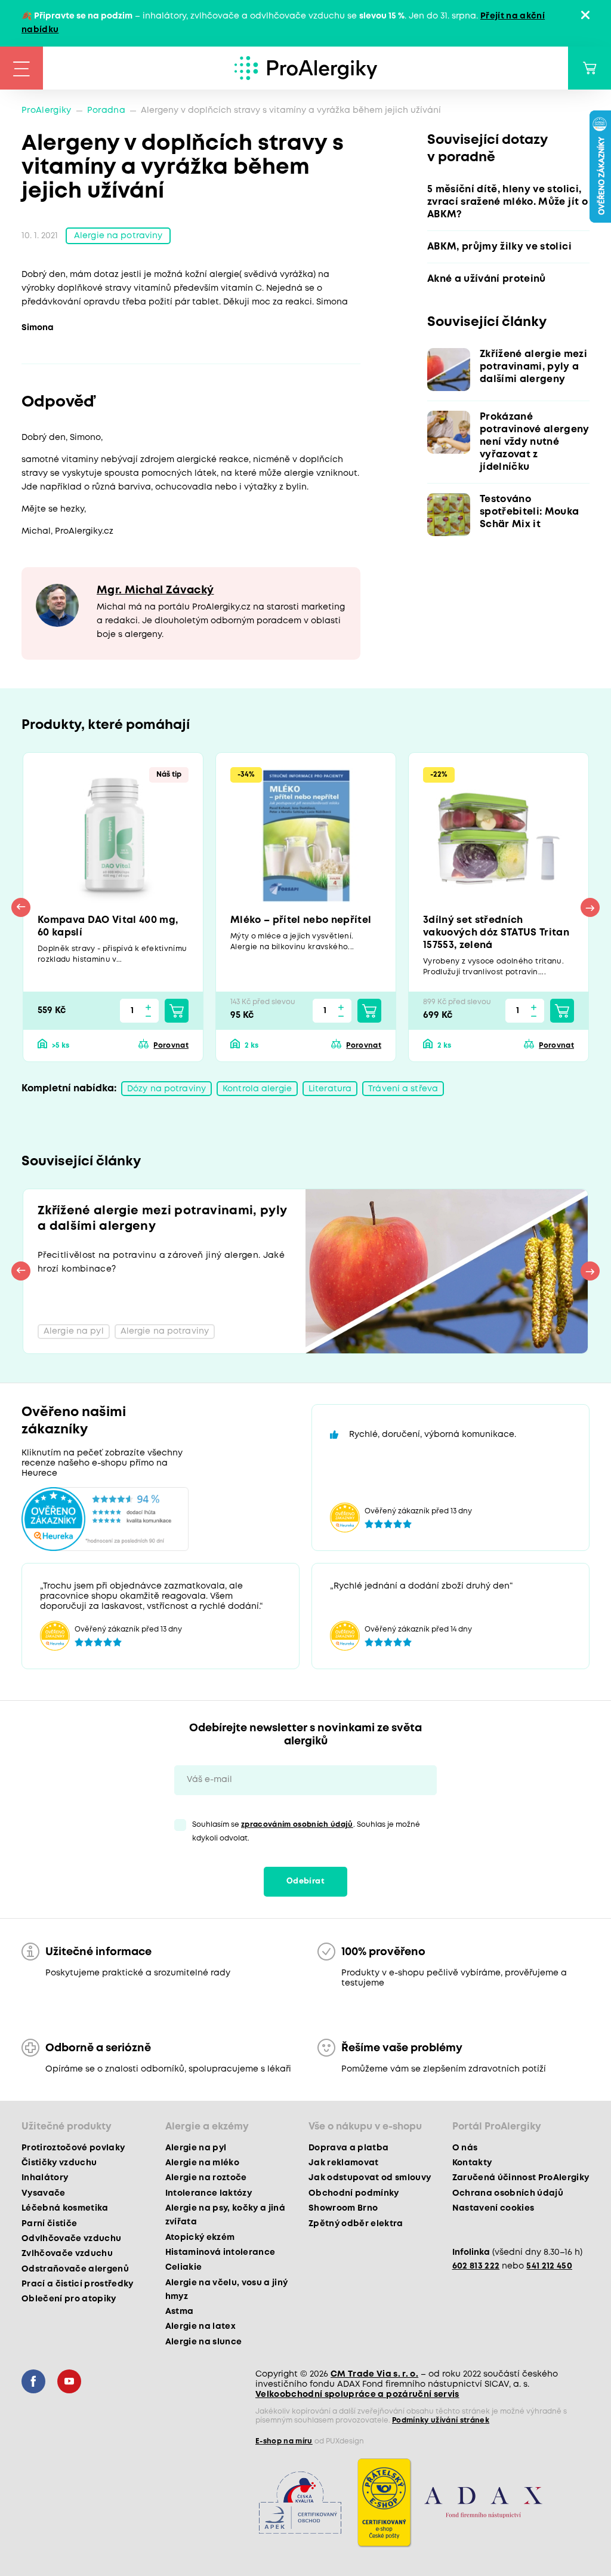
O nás (465, 2148)
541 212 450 (549, 2266)
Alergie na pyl (196, 2148)
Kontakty (472, 2163)
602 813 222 (476, 2266)
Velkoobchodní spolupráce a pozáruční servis (357, 2395)
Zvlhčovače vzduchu (67, 2254)
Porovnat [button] (171, 1046)
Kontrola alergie (257, 1089)
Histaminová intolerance (220, 2252)
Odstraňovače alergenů (75, 2269)
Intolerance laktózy (209, 2193)
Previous (21, 907)
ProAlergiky (47, 110)
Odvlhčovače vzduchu (71, 2239)
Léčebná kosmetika (65, 2208)
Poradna (106, 110)
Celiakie (184, 2267)
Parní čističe (49, 2224)
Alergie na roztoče (206, 2178)
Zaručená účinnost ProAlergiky (521, 2178)
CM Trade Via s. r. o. (374, 2374)
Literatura (330, 1089)
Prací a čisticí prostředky (78, 2284)
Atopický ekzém (200, 2238)
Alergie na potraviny (118, 236)
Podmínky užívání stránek (441, 2420)
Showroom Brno (343, 2208)
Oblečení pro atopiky (69, 2299)
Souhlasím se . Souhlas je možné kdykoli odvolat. (306, 1832)
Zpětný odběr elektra (356, 2224)
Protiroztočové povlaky (73, 2148)
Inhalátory (45, 2178)
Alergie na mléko (202, 2163)
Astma (180, 2312)
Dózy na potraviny (166, 1089)
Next (590, 907)
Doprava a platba (348, 2148)
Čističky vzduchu (59, 2163)
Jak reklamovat (344, 2163)
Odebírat (305, 1881)
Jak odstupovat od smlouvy (370, 2178)
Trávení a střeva (403, 1089)
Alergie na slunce (204, 2342)
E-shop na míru (284, 2441)
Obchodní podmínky (354, 2193)
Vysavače (44, 2193)
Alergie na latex (200, 2326)
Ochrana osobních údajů (508, 2193)
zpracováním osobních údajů (297, 1825)
